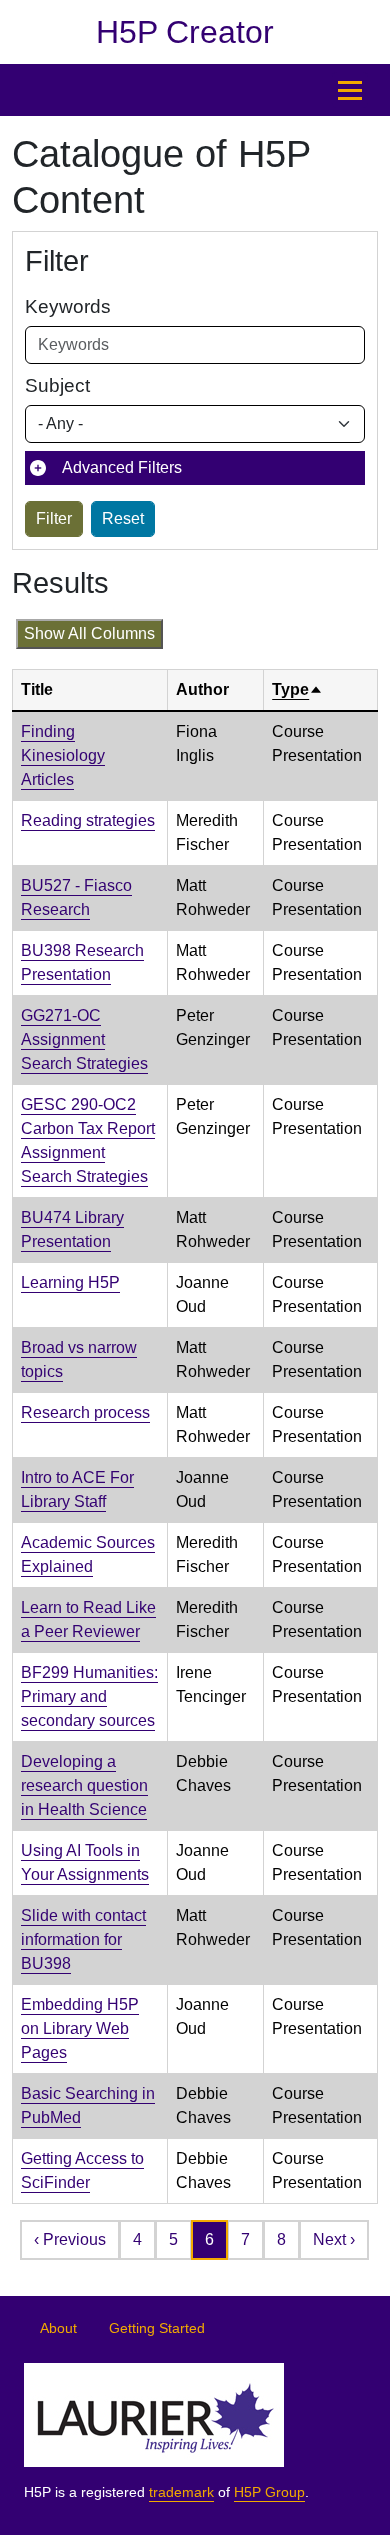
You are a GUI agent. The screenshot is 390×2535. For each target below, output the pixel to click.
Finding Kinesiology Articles (63, 755)
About (58, 2328)
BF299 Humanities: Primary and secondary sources (89, 1696)
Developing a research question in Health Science (84, 1785)
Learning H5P (70, 1282)
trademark (181, 2492)
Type (297, 689)
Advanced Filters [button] (122, 467)
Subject (57, 385)
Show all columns (89, 633)
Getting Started (157, 2328)
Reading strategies (88, 820)
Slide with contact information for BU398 (83, 1939)
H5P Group (269, 2492)
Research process (85, 1412)
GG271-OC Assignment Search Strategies (84, 1039)
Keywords (68, 306)
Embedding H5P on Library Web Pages (80, 2028)
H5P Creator (185, 32)
